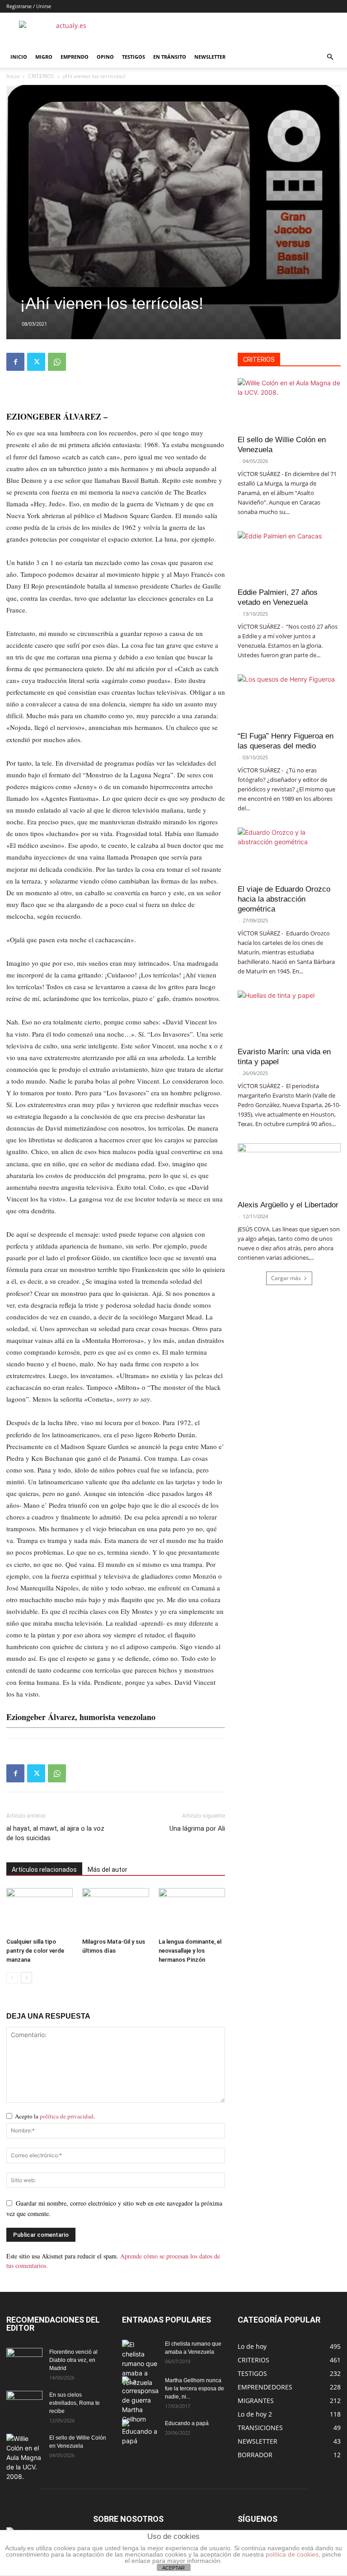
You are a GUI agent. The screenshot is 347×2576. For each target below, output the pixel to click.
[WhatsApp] (57, 362)
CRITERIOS (41, 76)
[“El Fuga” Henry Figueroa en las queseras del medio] (289, 700)
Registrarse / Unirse (29, 6)
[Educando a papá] (140, 2432)
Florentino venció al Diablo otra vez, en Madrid (73, 2360)
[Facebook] (15, 362)
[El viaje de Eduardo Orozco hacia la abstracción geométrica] (289, 853)
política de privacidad (67, 2116)
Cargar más (286, 1278)
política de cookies (292, 2554)
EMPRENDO (75, 57)
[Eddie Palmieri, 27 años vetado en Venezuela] (289, 557)
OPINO (105, 57)
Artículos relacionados (44, 1870)
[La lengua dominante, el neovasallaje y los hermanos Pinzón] (192, 1911)
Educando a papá (187, 2423)
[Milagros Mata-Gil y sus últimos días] (115, 1911)
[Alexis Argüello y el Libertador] (289, 1169)
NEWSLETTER (210, 57)
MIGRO (44, 57)
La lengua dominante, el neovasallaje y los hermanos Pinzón (190, 1951)
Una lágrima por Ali (197, 1828)
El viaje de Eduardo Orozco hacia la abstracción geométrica (284, 899)
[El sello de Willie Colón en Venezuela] (289, 404)
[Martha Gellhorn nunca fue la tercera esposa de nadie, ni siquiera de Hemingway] (140, 2400)
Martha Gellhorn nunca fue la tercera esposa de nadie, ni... (195, 2389)
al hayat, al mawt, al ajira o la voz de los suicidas (55, 1833)
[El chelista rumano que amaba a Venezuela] (140, 2363)
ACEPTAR (173, 2568)
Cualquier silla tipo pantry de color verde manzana (35, 1951)
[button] (330, 57)
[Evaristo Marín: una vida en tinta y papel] (289, 1016)
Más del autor (108, 1870)
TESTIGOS (134, 57)
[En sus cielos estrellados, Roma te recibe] (24, 2403)
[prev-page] (12, 1978)
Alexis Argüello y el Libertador (288, 1205)
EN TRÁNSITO (170, 57)
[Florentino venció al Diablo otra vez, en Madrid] (24, 2361)
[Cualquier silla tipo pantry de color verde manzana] (40, 1911)
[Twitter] (36, 362)
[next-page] (26, 1978)
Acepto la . (55, 2116)
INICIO (19, 57)
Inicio (13, 76)
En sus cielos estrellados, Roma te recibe (75, 2403)
